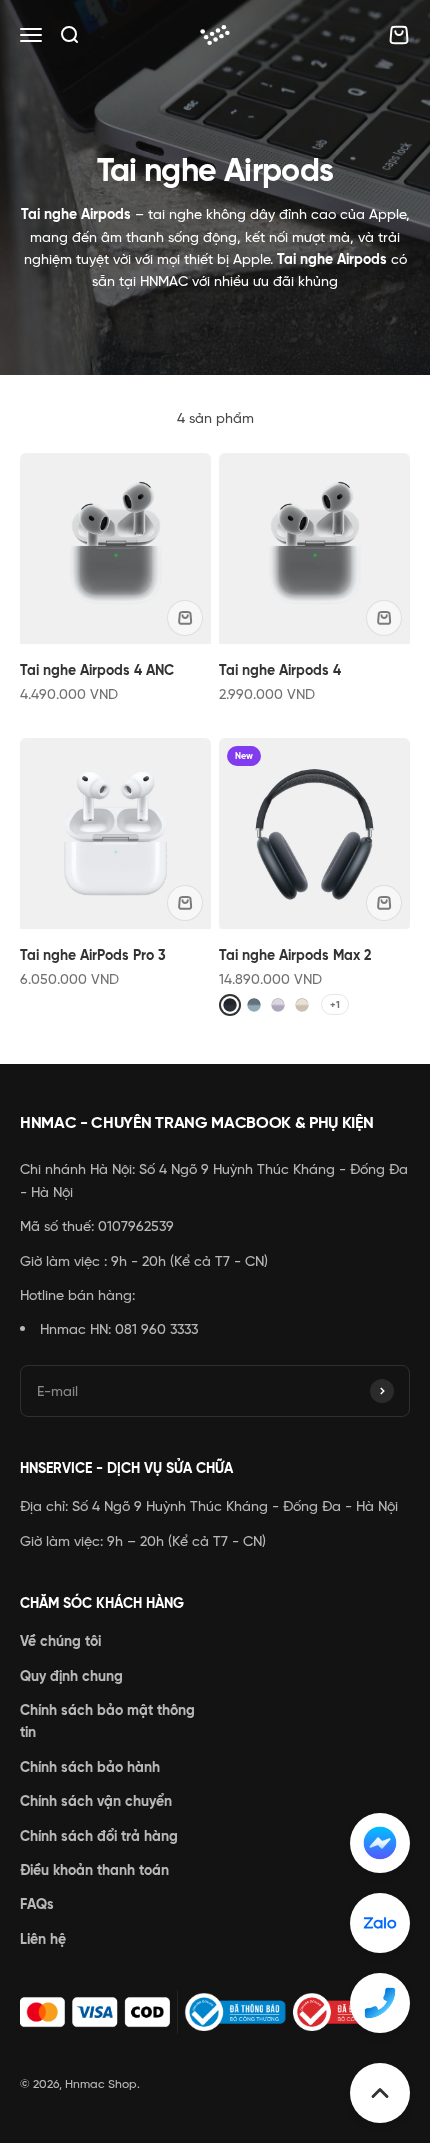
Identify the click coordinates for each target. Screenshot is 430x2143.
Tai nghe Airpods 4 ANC (97, 670)
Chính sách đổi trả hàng (99, 1836)
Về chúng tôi (60, 1641)
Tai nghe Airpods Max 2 (295, 955)
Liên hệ (43, 1939)
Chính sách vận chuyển (96, 1801)
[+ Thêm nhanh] (185, 618)
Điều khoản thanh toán (94, 1870)
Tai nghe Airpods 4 (280, 670)
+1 (335, 1004)
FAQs (37, 1904)
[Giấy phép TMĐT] (215, 2012)
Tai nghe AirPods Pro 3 (93, 955)
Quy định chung (71, 1676)
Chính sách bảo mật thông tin (107, 1721)
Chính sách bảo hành (90, 1767)
